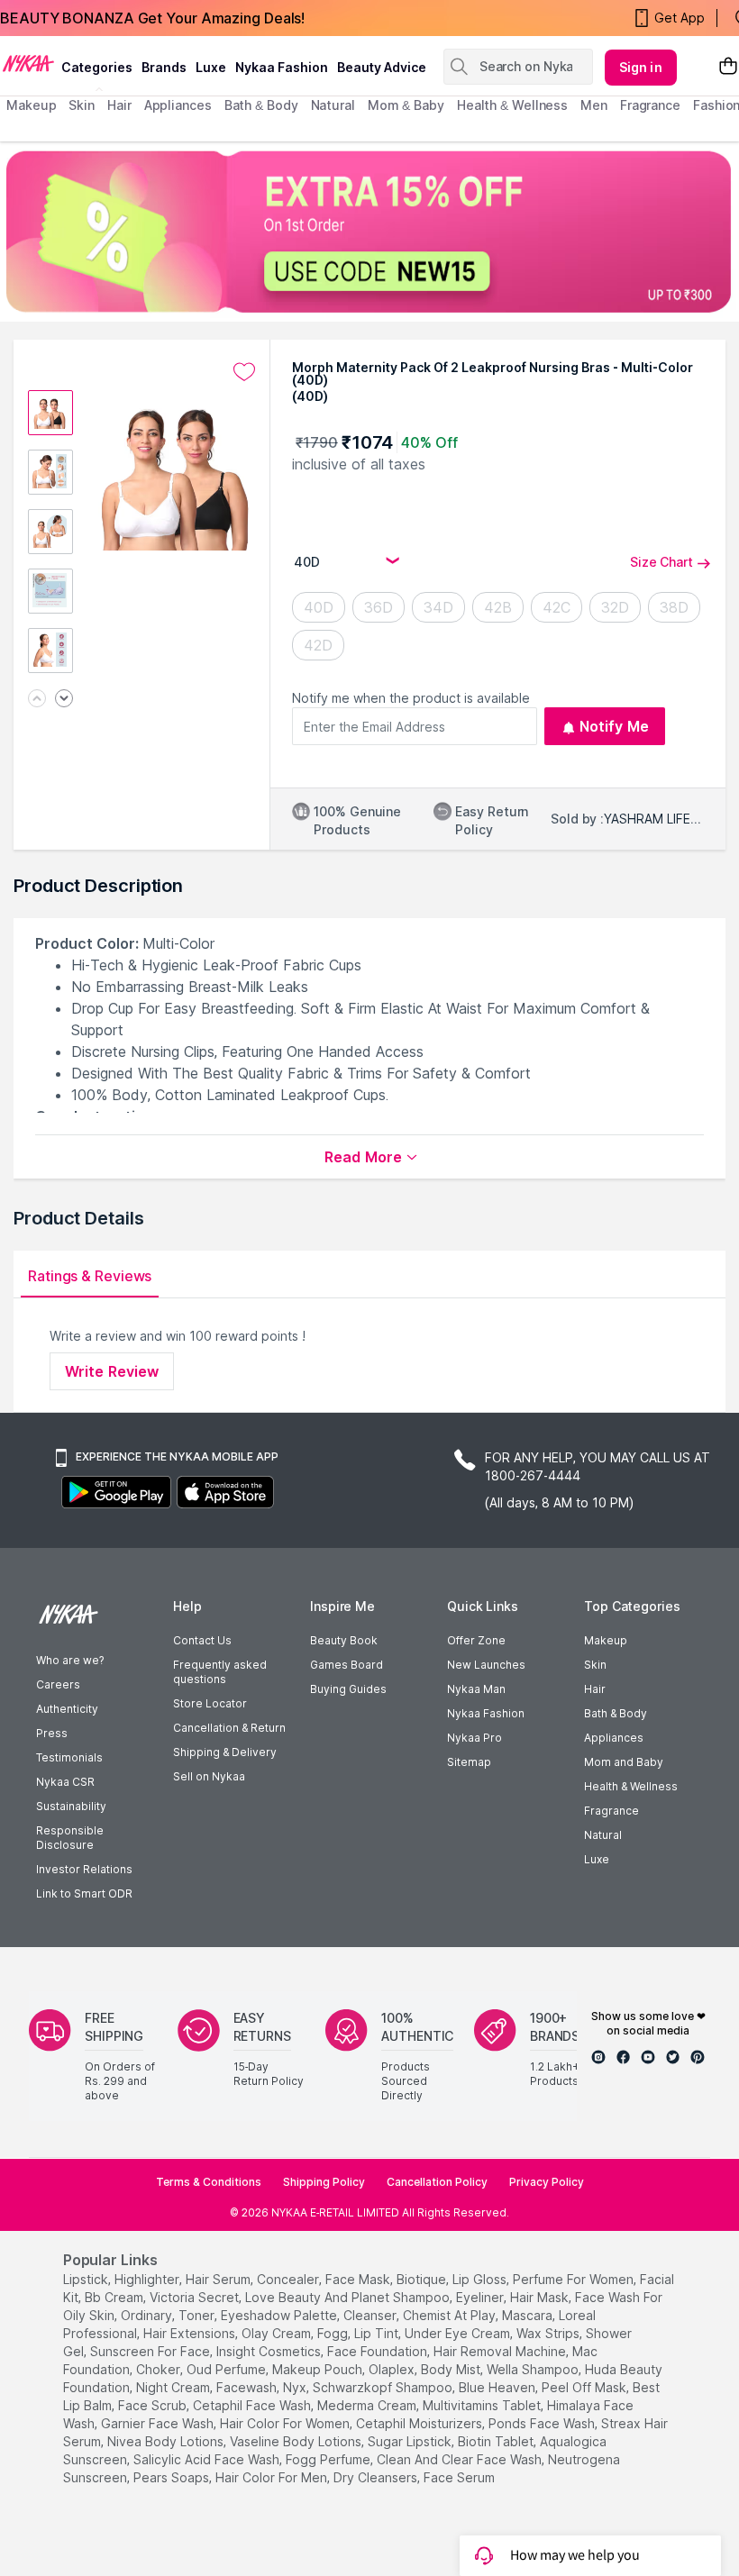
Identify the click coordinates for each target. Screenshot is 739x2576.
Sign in (641, 67)
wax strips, (549, 2333)
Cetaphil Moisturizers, (420, 2423)
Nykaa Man (476, 1689)
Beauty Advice (382, 67)
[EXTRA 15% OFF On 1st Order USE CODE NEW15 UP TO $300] (369, 232)
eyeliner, (481, 2297)
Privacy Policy (547, 2182)
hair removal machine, (501, 2351)
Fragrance (611, 1811)
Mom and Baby (624, 1762)
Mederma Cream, (368, 2405)
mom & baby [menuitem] (406, 105)
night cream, (174, 2387)
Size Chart (661, 562)
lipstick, (87, 2279)
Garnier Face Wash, (159, 2423)
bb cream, (115, 2297)
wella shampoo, (534, 2369)
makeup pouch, (319, 2369)
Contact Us (202, 1640)
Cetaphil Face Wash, (253, 2405)
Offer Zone (476, 1640)
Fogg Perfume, (329, 2459)
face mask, (359, 2279)
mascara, (529, 2315)
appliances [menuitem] (178, 105)
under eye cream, (459, 2333)
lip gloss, (481, 2279)
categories (97, 67)
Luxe (597, 1859)
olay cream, (278, 2333)
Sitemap (469, 1762)
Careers (58, 1684)
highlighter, (148, 2279)
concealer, (289, 2279)
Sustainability (71, 1806)
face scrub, (154, 2405)
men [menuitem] (594, 105)
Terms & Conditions (209, 2182)
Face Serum (459, 2477)
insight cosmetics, (270, 2351)
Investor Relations (84, 1869)
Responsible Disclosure (70, 1838)
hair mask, (541, 2297)
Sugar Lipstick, (411, 2441)
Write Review (112, 1371)
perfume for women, (575, 2279)
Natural (603, 1835)
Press (52, 1733)
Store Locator (210, 1703)
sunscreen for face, (151, 2351)
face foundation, (379, 2351)
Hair (595, 1689)
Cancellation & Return (229, 1728)
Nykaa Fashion (282, 67)
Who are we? (70, 1660)
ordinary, (148, 2315)
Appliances (614, 1738)
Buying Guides (348, 1689)
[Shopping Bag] (728, 67)
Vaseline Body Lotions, (297, 2441)
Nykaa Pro (474, 1738)
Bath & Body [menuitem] (261, 105)
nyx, (296, 2387)
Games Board (347, 1665)
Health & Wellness (631, 1786)
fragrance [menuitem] (650, 105)
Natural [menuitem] (333, 105)
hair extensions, (191, 2333)
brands (164, 67)
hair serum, (219, 2279)
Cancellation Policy (437, 2182)
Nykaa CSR (65, 1782)
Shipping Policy (324, 2182)
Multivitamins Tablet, (483, 2405)
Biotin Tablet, (497, 2441)
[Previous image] (37, 700)
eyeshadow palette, (280, 2315)
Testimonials (69, 1757)
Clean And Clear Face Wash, (461, 2459)
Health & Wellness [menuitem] (512, 105)
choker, (160, 2369)
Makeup (606, 1640)
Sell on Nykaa (209, 1776)
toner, (198, 2315)
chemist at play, (451, 2315)
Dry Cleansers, (377, 2477)
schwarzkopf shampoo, (384, 2387)
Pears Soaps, (173, 2477)
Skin (595, 1665)
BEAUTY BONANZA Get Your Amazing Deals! (152, 18)
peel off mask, (585, 2387)
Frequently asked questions (220, 1672)
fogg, (334, 2333)
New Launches (486, 1665)
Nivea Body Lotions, (167, 2441)
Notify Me (614, 726)
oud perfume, (228, 2369)
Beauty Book (344, 1640)
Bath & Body (616, 1713)
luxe (211, 67)
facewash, (248, 2387)
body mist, (452, 2369)
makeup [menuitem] (31, 105)
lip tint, (378, 2333)
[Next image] (64, 700)
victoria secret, (196, 2297)
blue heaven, (498, 2387)
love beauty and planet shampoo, (349, 2297)
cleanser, (371, 2315)
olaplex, (393, 2369)
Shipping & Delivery (225, 1752)
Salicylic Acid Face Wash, (208, 2459)
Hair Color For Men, (273, 2477)
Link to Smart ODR (84, 1893)
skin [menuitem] (82, 105)
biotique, (423, 2279)
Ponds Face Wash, (543, 2423)
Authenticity (67, 1709)
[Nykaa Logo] (28, 62)
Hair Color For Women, (286, 2423)
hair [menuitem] (119, 105)
